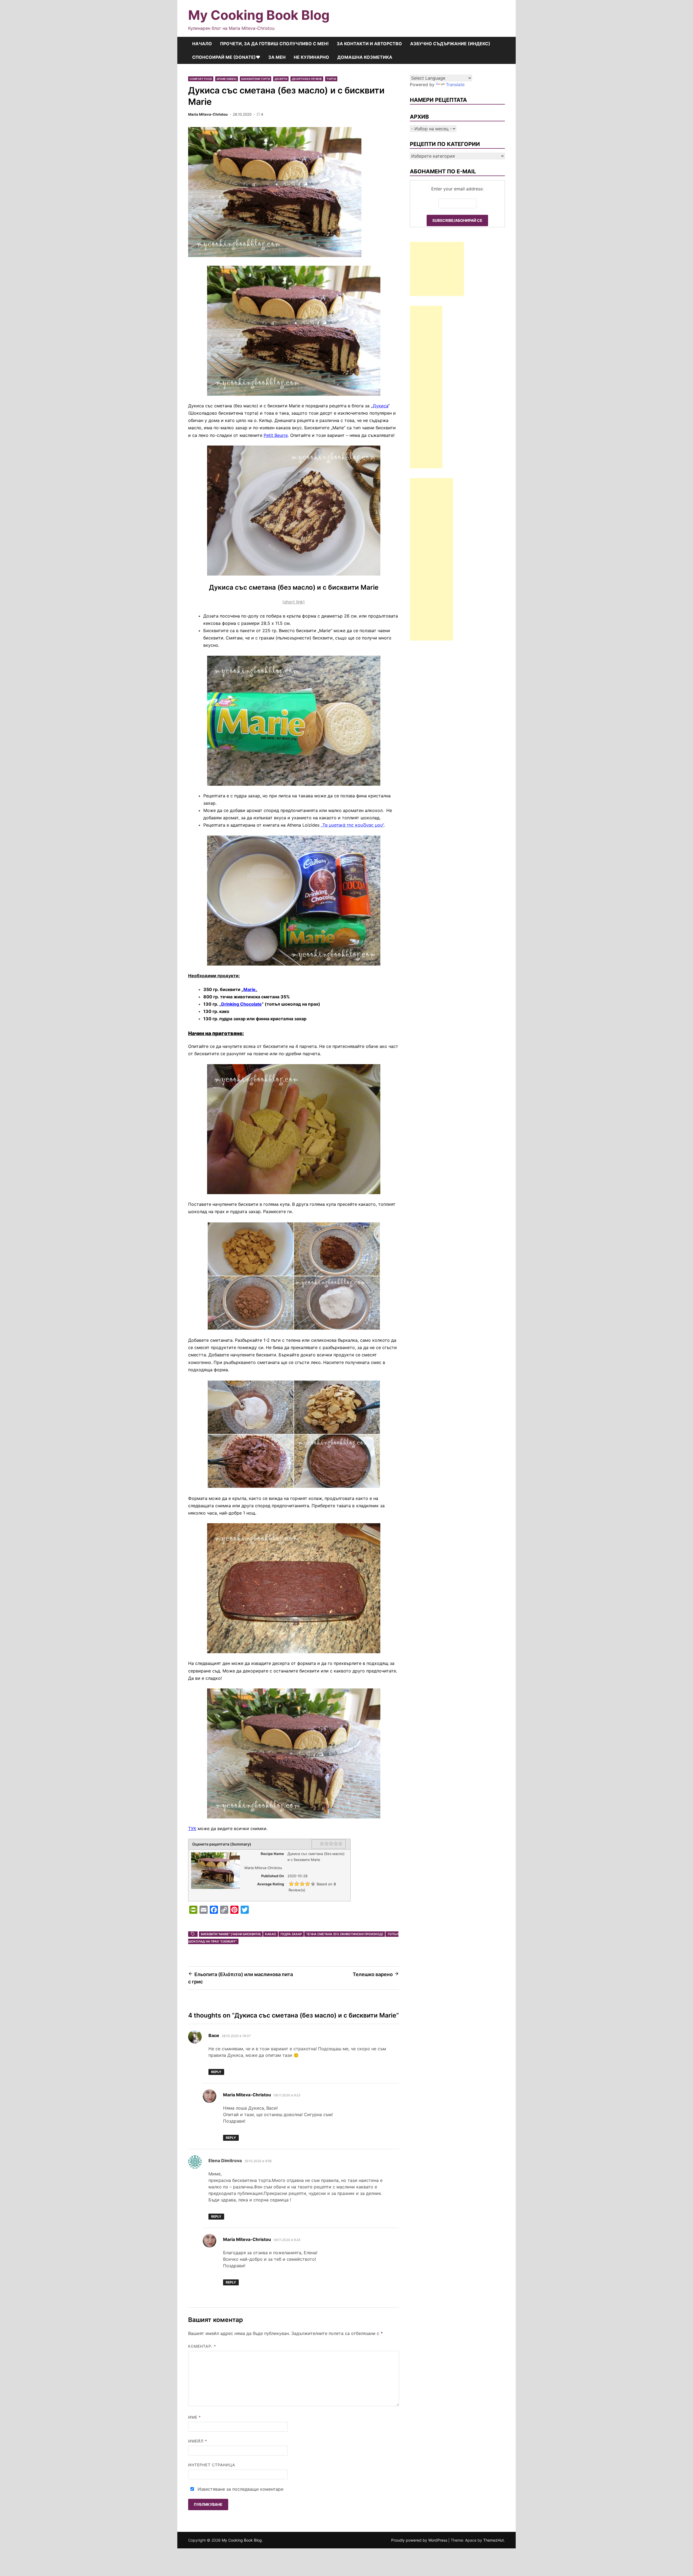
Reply (216, 2072)
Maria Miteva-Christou (208, 114)
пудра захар (291, 1934)
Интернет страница (212, 2465)
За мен (277, 57)
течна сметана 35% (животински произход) (345, 1934)
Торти (331, 79)
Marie (249, 989)
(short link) (294, 602)
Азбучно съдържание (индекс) (450, 44)
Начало (202, 44)
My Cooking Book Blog (259, 15)
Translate (455, 85)
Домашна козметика (365, 57)
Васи (214, 2035)
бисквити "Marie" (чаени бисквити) (231, 1934)
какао (271, 1934)
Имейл (198, 2441)
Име (195, 2417)
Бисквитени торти (256, 79)
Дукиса (380, 406)
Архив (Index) (227, 79)
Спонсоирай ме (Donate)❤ (226, 57)
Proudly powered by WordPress (420, 2540)
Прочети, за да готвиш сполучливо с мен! (274, 44)
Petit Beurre (276, 435)
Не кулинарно (311, 57)
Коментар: (202, 2346)
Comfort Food (201, 79)
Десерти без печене (307, 79)
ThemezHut (493, 2540)
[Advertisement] (437, 269)
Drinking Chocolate (241, 1004)
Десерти (281, 79)
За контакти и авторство (369, 44)
